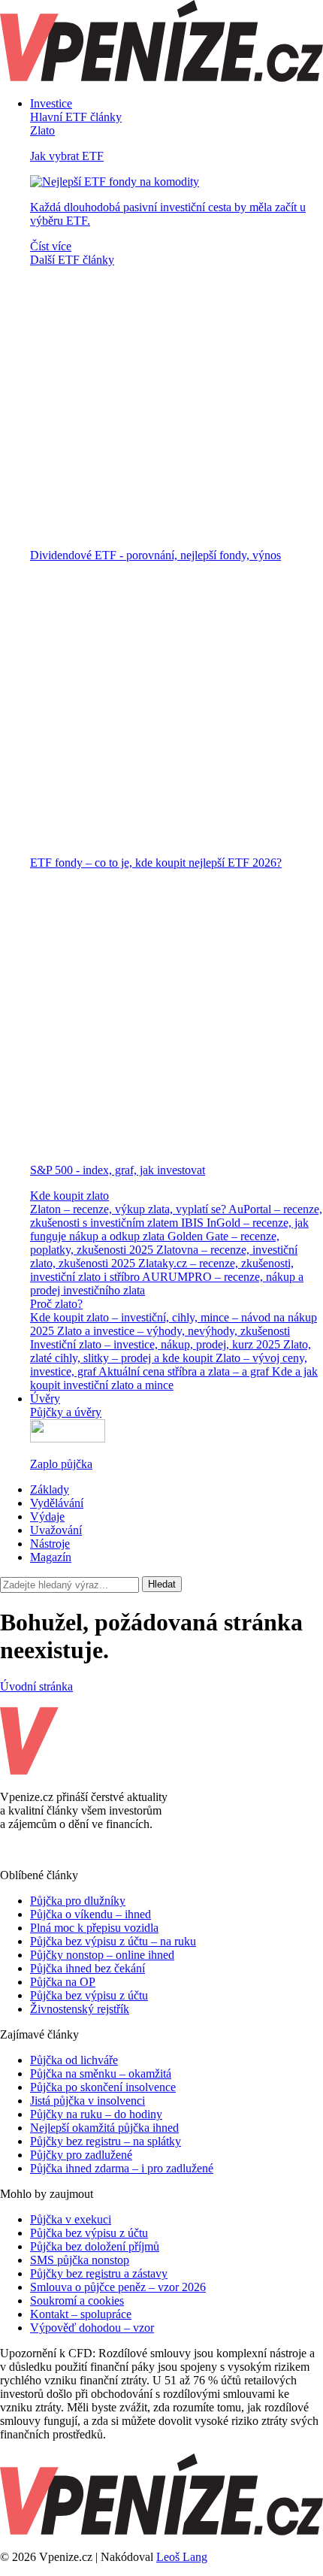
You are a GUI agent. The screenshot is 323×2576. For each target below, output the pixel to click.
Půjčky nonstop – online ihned (102, 1955)
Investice (51, 103)
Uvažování (56, 1530)
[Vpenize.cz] (161, 78)
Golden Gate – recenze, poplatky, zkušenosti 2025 (155, 1243)
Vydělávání (57, 1503)
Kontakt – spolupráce (81, 2314)
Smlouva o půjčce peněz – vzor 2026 (118, 2287)
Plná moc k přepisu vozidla (94, 1928)
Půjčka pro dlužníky (78, 1901)
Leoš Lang (182, 2557)
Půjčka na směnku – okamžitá (101, 2074)
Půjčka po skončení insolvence (103, 2087)
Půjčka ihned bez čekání (88, 1968)
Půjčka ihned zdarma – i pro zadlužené (122, 2168)
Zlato (42, 130)
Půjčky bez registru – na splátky (106, 2141)
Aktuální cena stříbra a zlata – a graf (185, 1371)
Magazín (51, 1557)
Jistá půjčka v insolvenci (88, 2101)
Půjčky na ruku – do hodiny (96, 2114)
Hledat (162, 1584)
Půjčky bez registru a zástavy (99, 2273)
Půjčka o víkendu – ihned (91, 1914)
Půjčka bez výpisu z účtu (89, 1995)
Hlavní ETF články (76, 117)
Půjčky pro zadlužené (81, 2155)
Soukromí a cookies (77, 2301)
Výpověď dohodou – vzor (92, 2328)
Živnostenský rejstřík (80, 2009)
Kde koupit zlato (69, 1196)
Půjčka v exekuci (71, 2219)
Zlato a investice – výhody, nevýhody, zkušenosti (174, 1331)
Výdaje (47, 1517)
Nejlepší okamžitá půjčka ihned (104, 2128)
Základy (50, 1489)
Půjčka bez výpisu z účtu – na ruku (113, 1941)
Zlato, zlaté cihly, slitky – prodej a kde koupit (171, 1351)
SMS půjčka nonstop (80, 2260)
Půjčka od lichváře (74, 2060)
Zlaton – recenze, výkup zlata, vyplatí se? (129, 1209)
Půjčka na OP (63, 1982)
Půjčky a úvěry (66, 1412)
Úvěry (45, 1398)
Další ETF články (72, 260)
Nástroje (50, 1544)
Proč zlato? (56, 1304)
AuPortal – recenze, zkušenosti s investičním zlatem (176, 1216)
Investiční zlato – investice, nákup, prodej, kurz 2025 (157, 1344)
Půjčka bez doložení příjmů (95, 2246)
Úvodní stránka (36, 1686)
